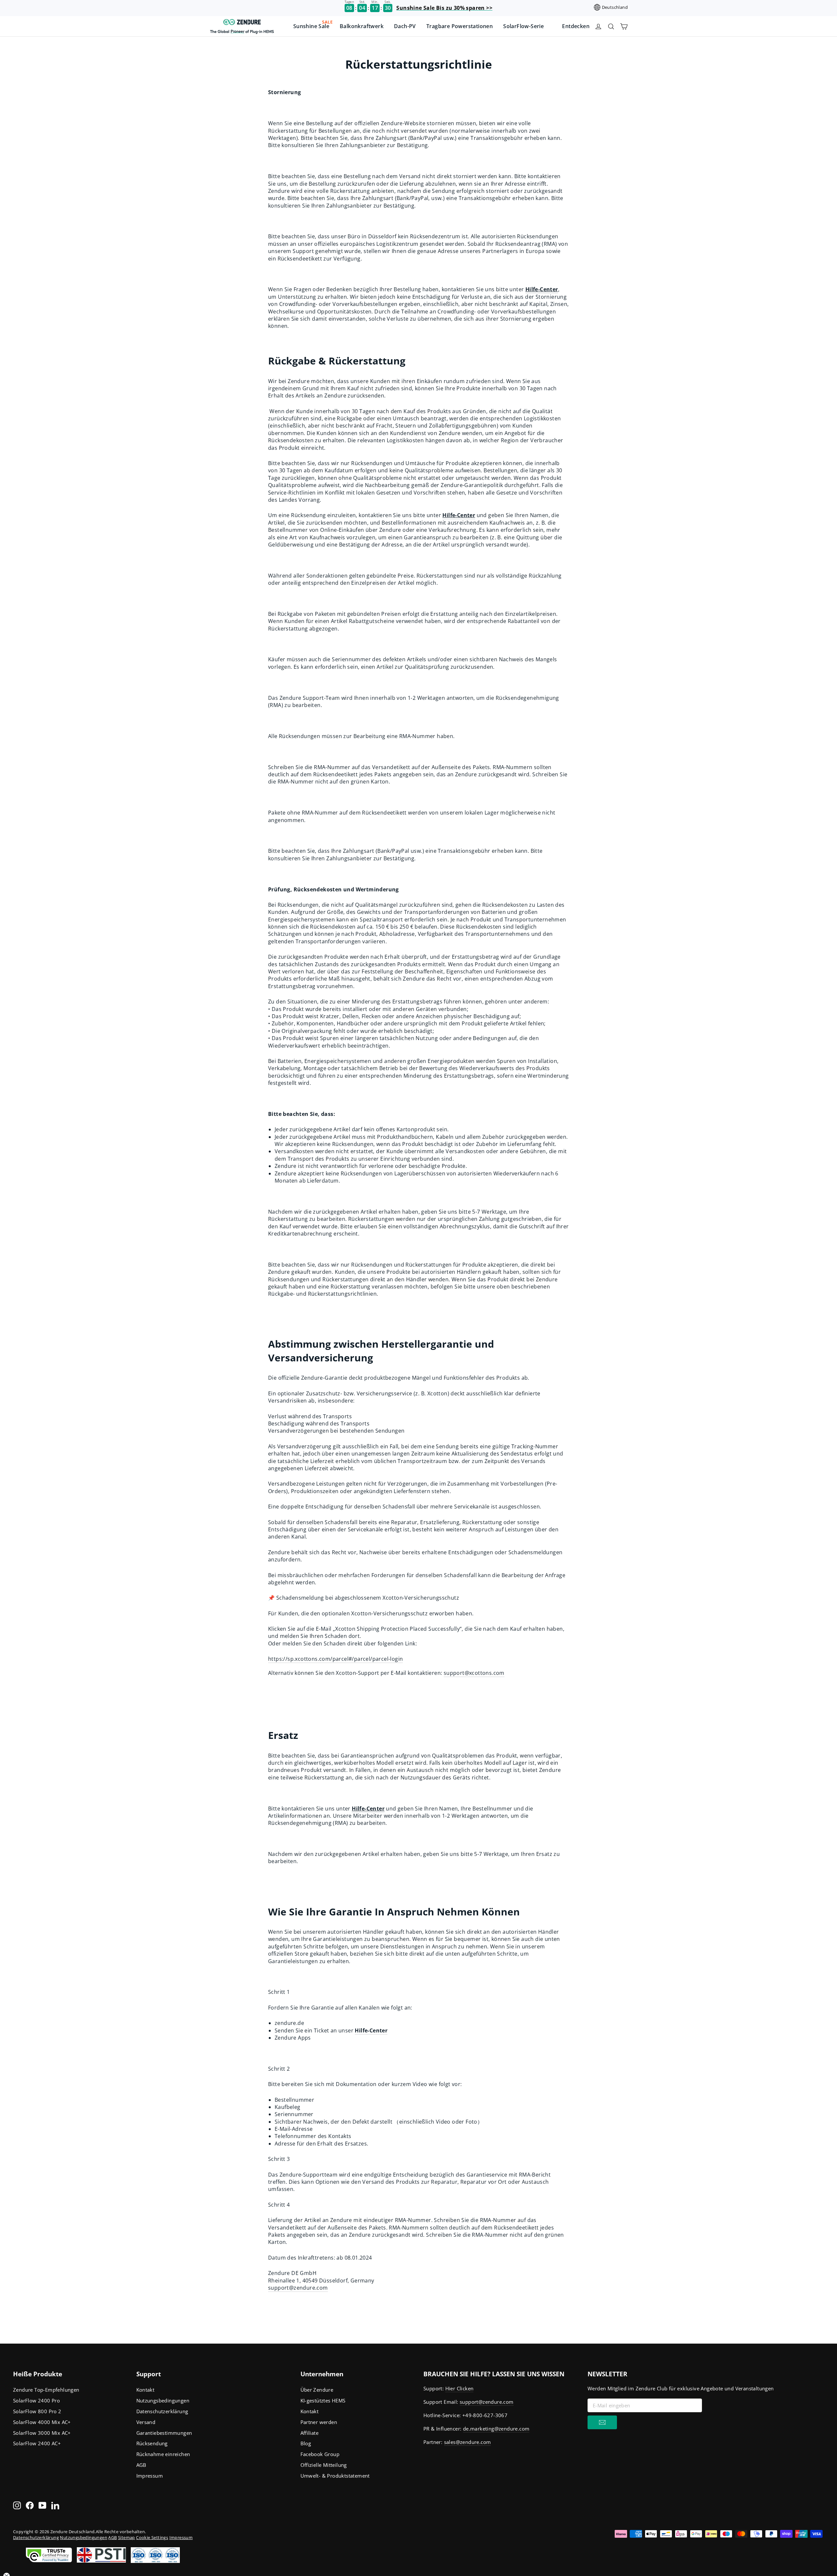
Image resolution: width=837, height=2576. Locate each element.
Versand (146, 2422)
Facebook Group (320, 2454)
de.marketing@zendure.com (496, 2429)
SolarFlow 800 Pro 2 (37, 2411)
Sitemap (127, 2537)
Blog (306, 2443)
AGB (141, 2465)
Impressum (150, 2476)
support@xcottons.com (474, 1673)
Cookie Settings (152, 2537)
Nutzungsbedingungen (163, 2400)
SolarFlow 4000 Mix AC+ (42, 2422)
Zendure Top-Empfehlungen (46, 2390)
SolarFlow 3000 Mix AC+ (42, 2433)
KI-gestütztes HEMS (323, 2400)
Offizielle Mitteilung (324, 2465)
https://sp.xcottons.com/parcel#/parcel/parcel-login (335, 1659)
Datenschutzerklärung (162, 2411)
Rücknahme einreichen (163, 2454)
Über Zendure (317, 2390)
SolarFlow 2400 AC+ (37, 2443)
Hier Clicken (460, 2388)
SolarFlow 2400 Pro (36, 2400)
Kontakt (145, 2390)
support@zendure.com (298, 2288)
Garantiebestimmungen (164, 2433)
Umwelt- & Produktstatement (335, 2476)
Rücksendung (152, 2443)
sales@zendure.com (468, 2442)
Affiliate (310, 2433)
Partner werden (319, 2422)
